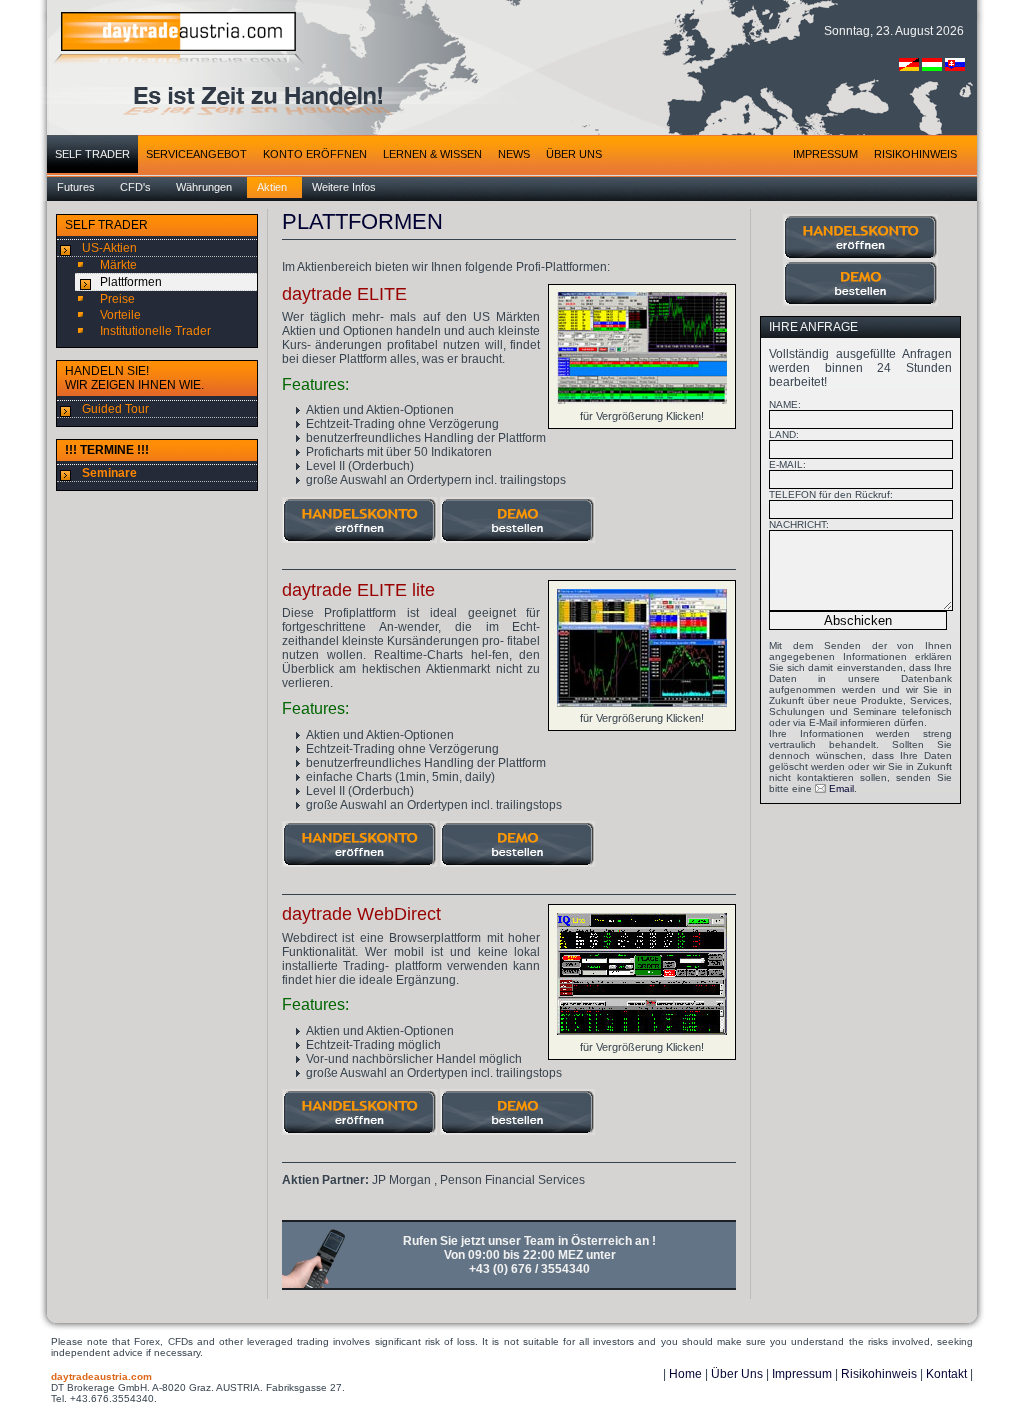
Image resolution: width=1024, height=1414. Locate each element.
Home (685, 1374)
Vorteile (120, 315)
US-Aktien (109, 248)
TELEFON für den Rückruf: (832, 494)
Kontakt (946, 1374)
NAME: (786, 404)
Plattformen (131, 282)
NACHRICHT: (800, 524)
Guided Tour (115, 409)
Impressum (802, 1374)
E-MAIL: (789, 464)
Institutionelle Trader (155, 331)
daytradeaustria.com (101, 1376)
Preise (117, 299)
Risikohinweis (879, 1374)
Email (841, 788)
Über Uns (737, 1374)
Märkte (118, 265)
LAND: (785, 434)
